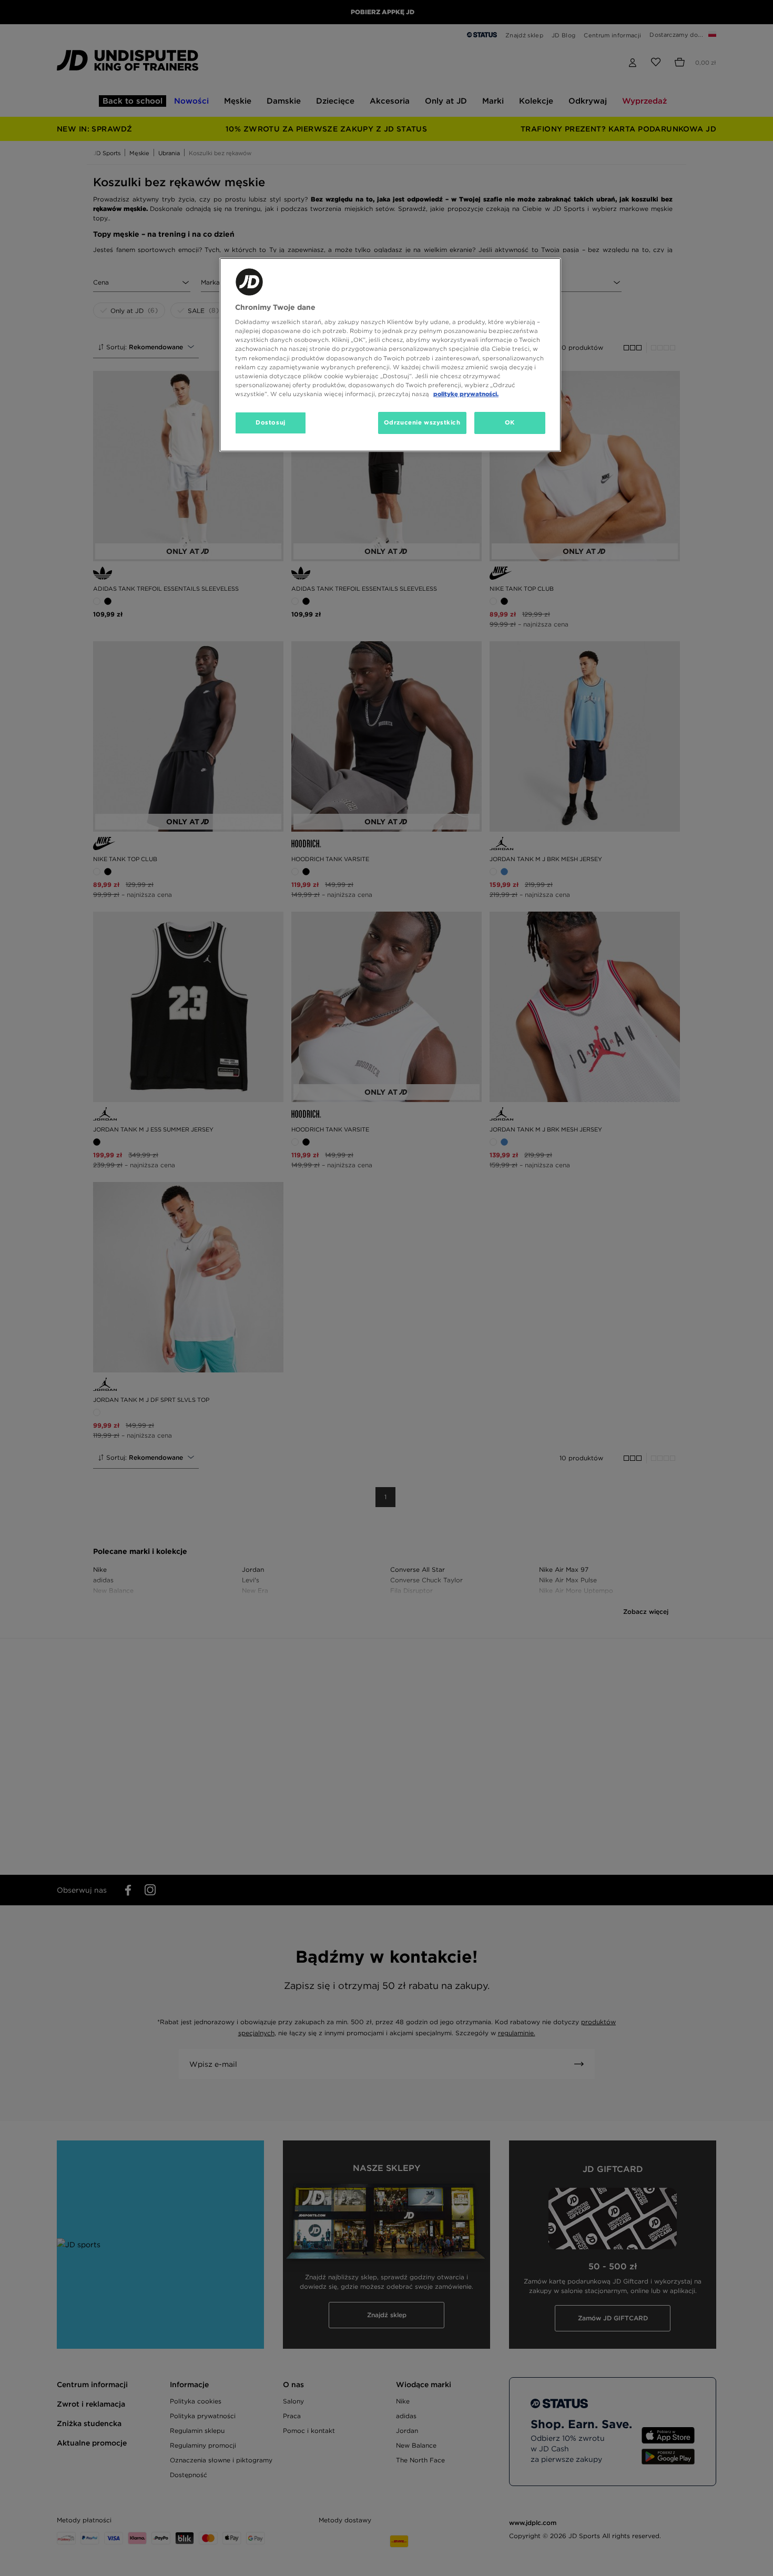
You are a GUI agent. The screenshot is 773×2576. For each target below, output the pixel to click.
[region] (390, 355)
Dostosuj (271, 422)
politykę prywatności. (466, 394)
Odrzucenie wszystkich (422, 422)
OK (510, 422)
